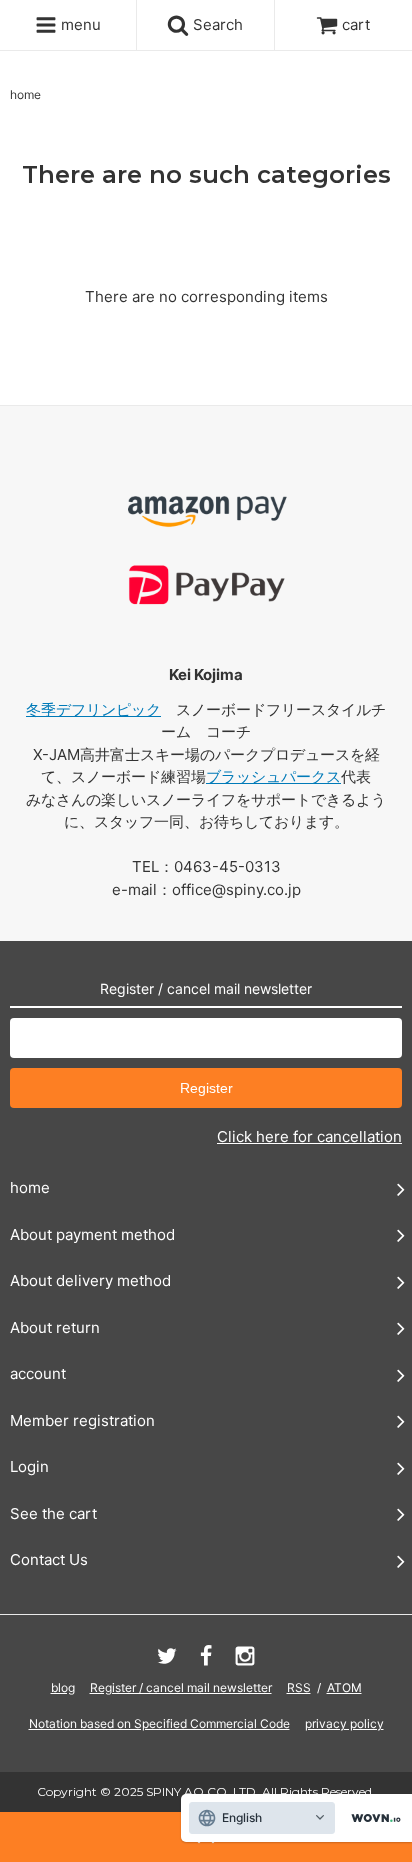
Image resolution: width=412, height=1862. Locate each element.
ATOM (344, 1687)
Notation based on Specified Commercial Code (159, 1723)
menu (79, 24)
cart (356, 24)
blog (63, 1687)
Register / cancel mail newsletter (181, 1687)
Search (216, 24)
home (25, 94)
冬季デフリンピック (93, 709)
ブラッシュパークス (273, 776)
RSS (299, 1687)
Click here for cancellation (309, 1136)
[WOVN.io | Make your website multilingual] (372, 1818)
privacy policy (344, 1723)
